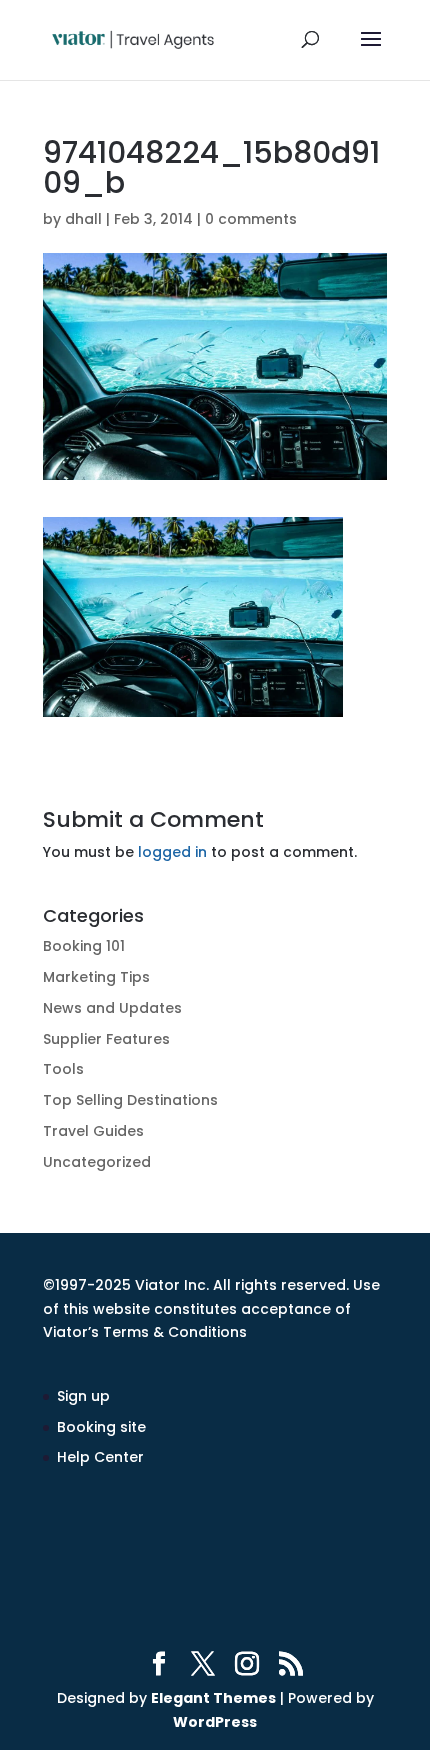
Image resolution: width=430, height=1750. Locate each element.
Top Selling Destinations (130, 1100)
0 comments (251, 219)
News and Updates (112, 1008)
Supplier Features (106, 1039)
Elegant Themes (213, 1698)
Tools (63, 1069)
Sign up (83, 1396)
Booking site (101, 1427)
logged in (172, 852)
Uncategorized (97, 1162)
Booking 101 (84, 946)
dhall (83, 219)
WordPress (215, 1722)
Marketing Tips (96, 977)
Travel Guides (93, 1131)
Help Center (100, 1457)
